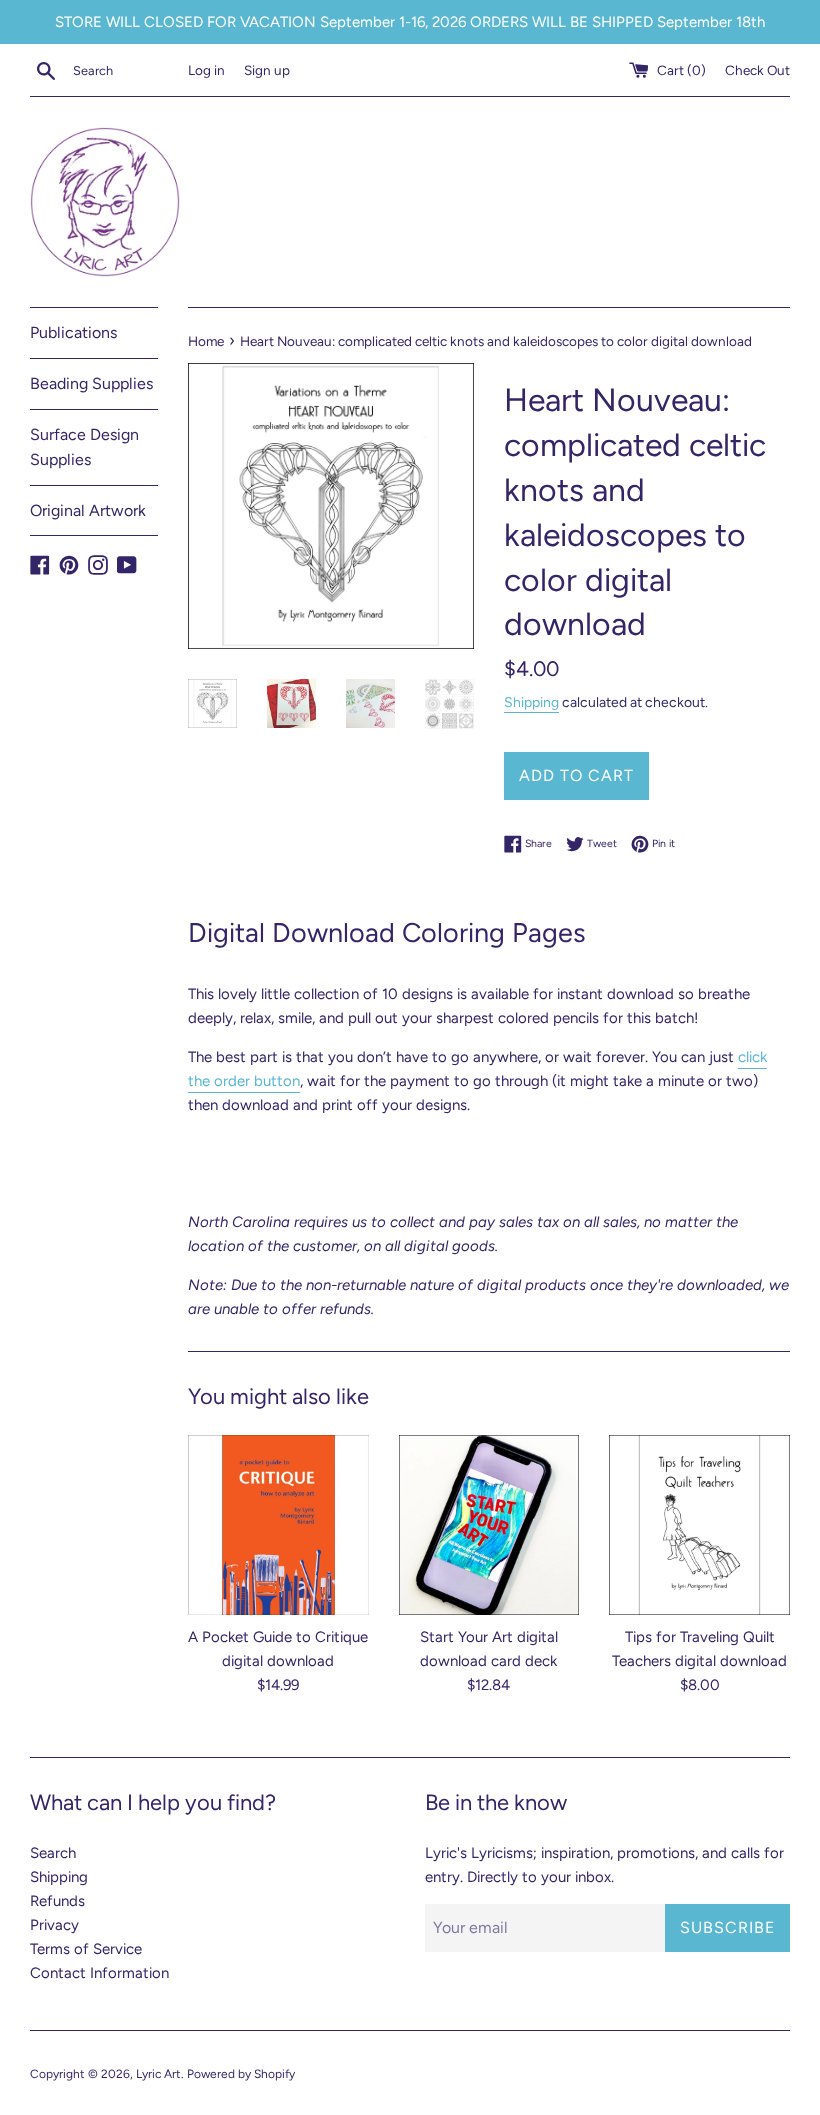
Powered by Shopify (241, 2074)
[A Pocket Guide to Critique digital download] (278, 1525)
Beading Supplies (91, 383)
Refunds (57, 1901)
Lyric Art (158, 2074)
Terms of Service (86, 1949)
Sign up (267, 70)
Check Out (757, 70)
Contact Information (99, 1973)
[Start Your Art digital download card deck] (489, 1525)
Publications (73, 332)
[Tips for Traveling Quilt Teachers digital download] (699, 1525)
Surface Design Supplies (84, 447)
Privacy (54, 1925)
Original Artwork (88, 510)
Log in (206, 70)
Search (53, 1853)
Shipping (531, 702)
